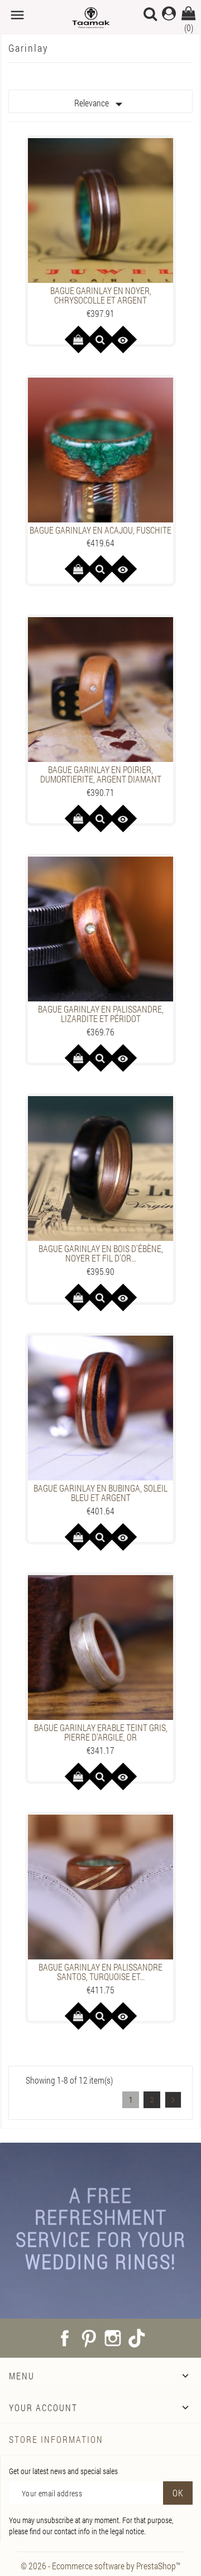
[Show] (100, 339)
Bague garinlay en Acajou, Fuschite (100, 530)
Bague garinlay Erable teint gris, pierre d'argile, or (101, 1732)
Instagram (113, 2338)
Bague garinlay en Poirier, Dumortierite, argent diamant (101, 774)
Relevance (101, 104)
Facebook (65, 2338)
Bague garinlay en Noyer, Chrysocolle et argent (101, 295)
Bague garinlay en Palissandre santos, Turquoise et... (100, 1972)
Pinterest (89, 2338)
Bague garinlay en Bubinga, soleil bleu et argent (100, 1493)
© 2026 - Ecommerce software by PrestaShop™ (100, 2566)
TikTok (137, 2338)
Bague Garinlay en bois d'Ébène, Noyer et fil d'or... (101, 1253)
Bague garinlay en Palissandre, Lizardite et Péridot (101, 1014)
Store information (56, 2439)
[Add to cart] (78, 339)
